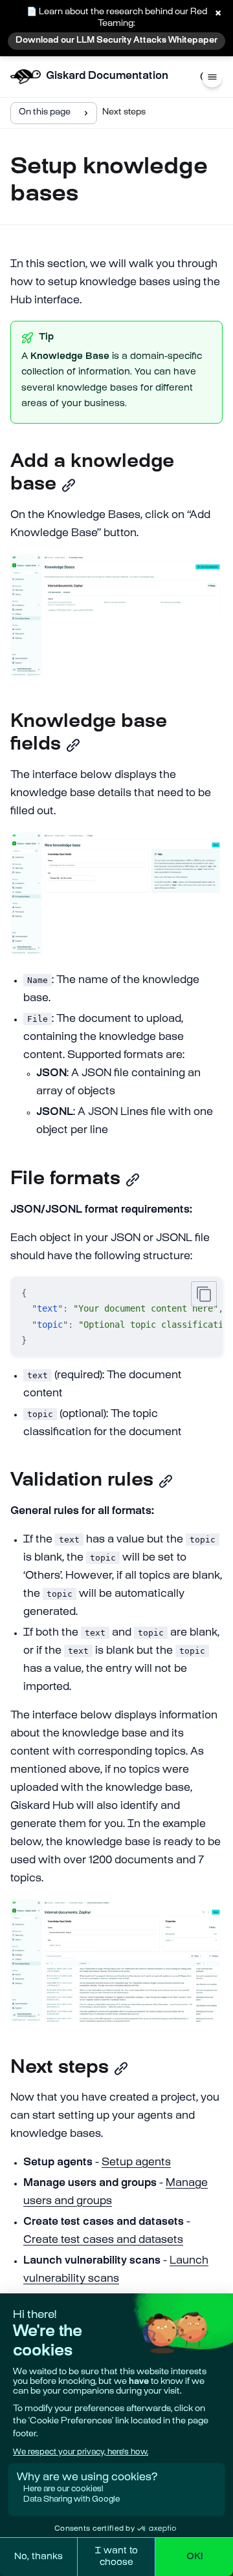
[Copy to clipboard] (204, 1294)
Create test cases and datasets (103, 2241)
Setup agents (136, 2163)
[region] (116, 1317)
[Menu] (212, 77)
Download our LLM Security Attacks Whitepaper (116, 41)
